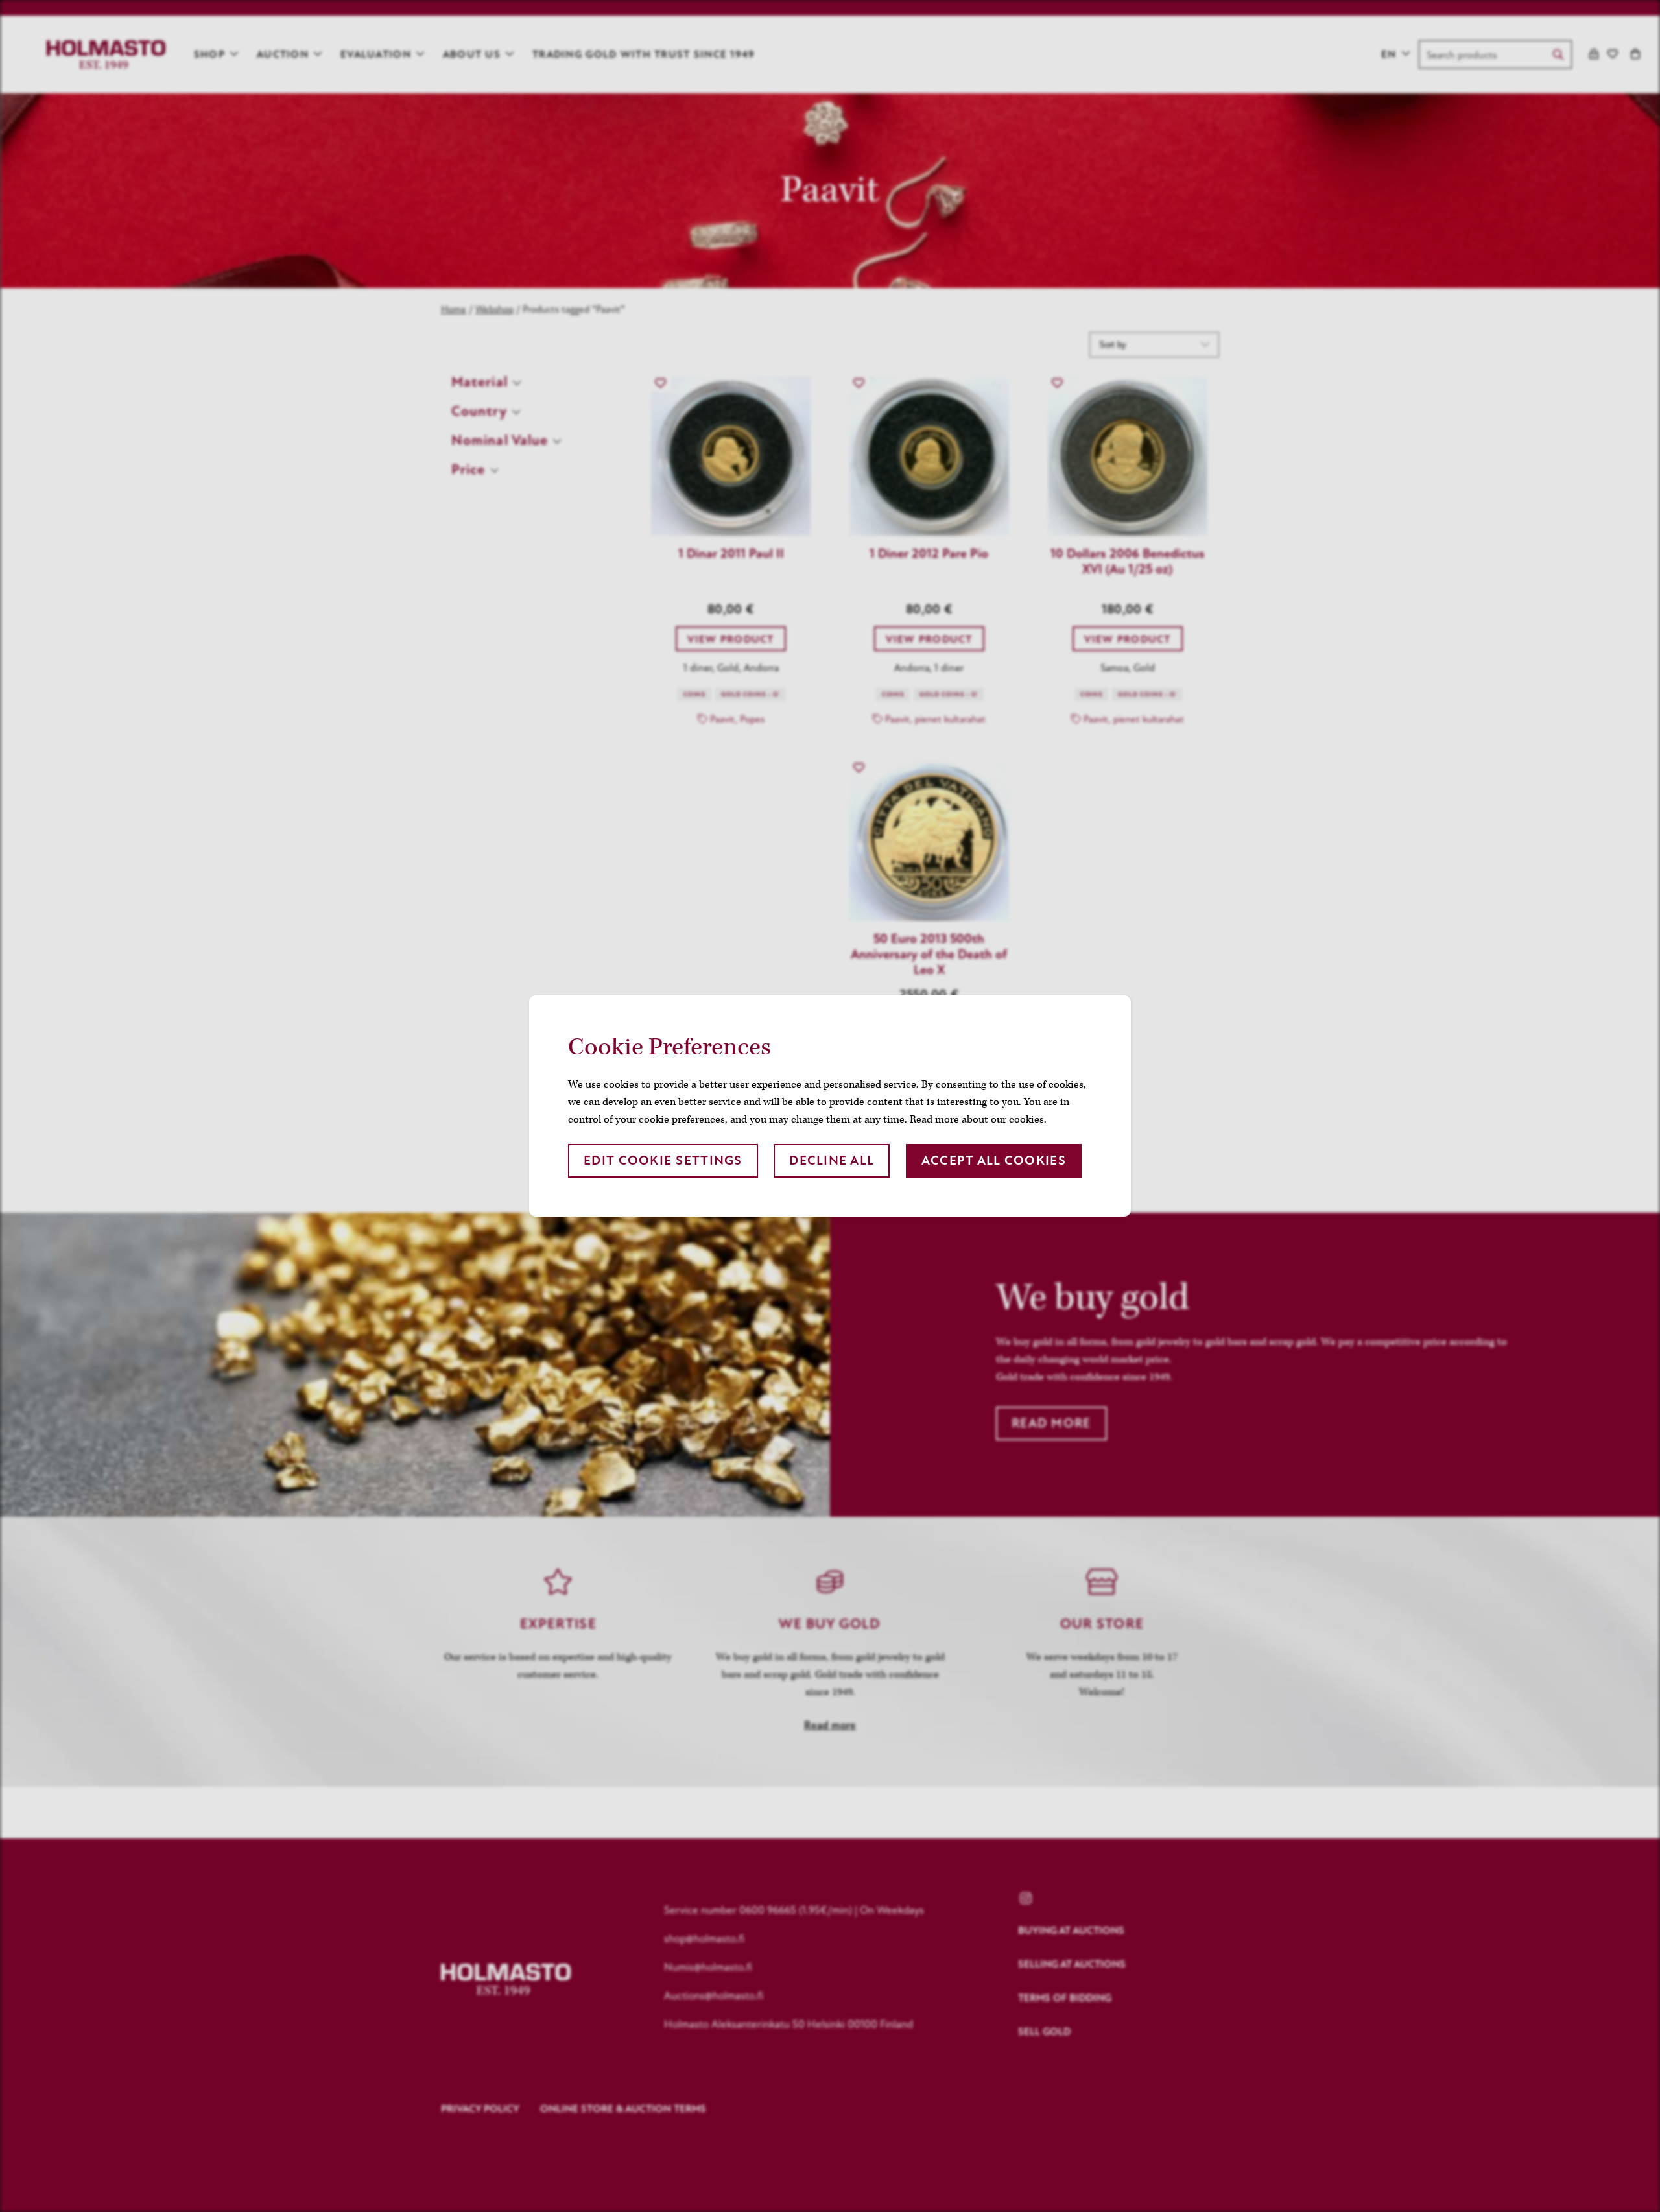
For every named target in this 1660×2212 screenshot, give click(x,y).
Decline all (832, 1160)
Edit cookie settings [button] (663, 1160)
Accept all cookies (994, 1160)
